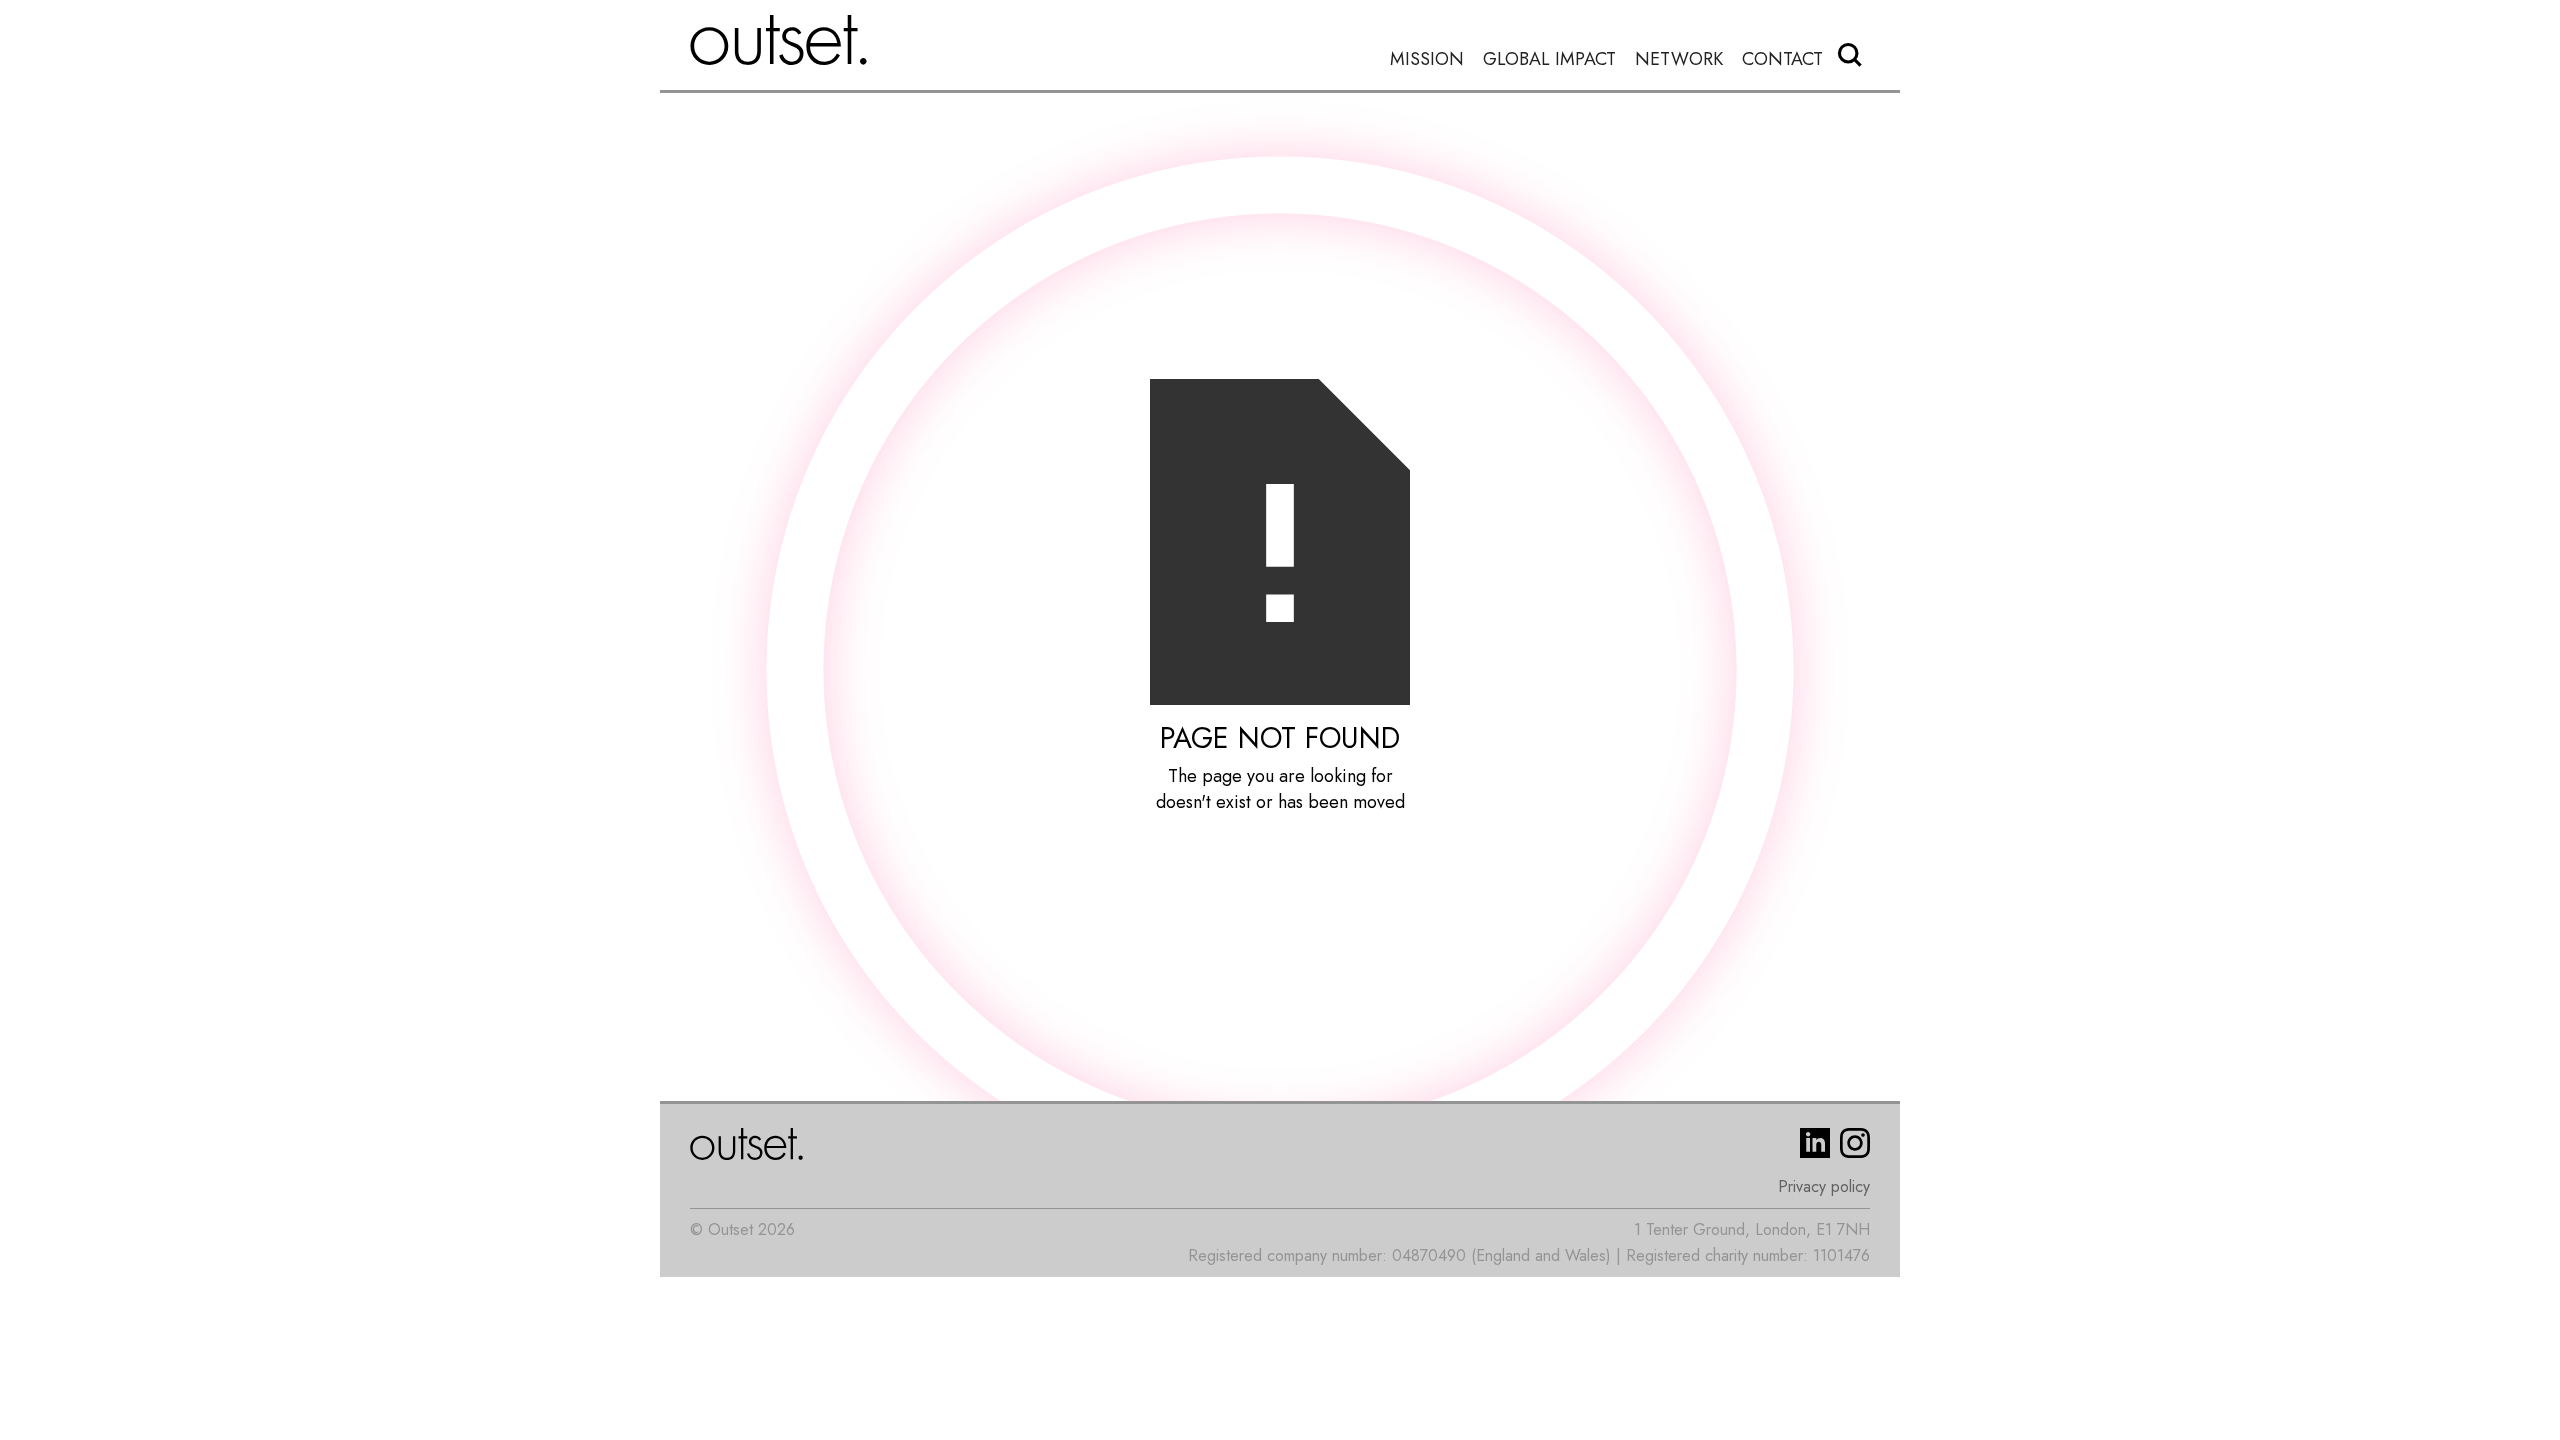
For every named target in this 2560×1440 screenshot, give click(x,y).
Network (1679, 59)
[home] (779, 40)
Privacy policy (1824, 1186)
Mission (1427, 59)
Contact (1782, 59)
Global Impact (1549, 59)
